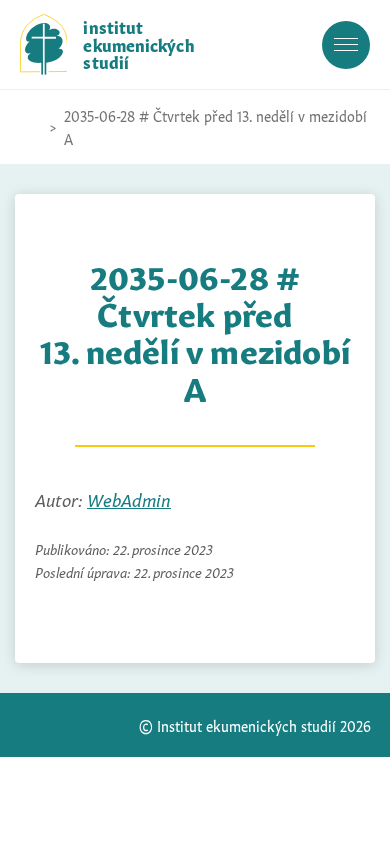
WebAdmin (129, 498)
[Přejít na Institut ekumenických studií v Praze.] (30, 127)
